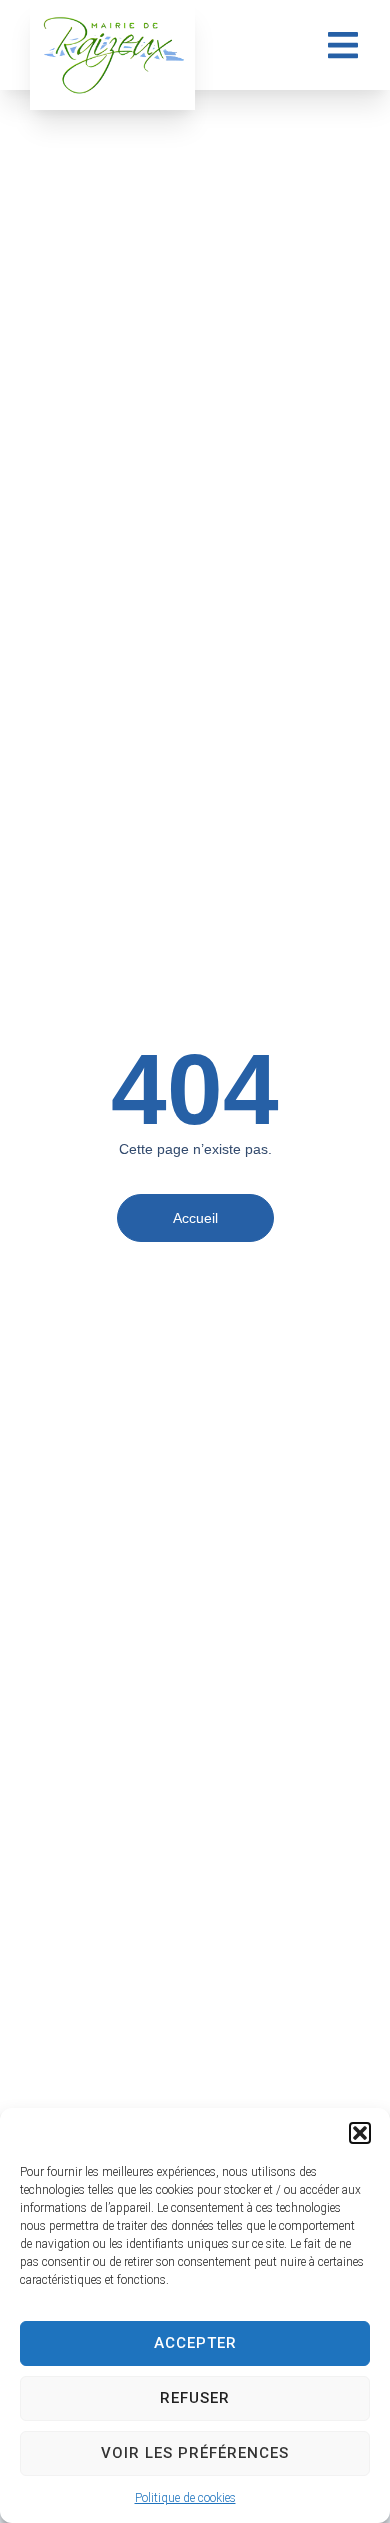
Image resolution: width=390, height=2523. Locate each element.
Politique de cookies (185, 2498)
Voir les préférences (195, 2453)
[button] (360, 2133)
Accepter (195, 2343)
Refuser (195, 2398)
